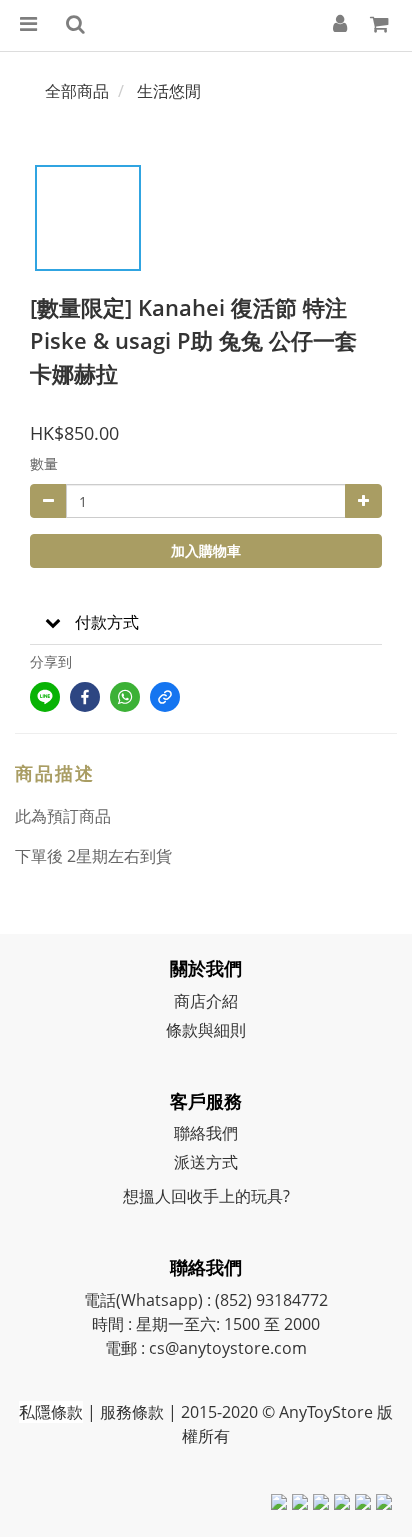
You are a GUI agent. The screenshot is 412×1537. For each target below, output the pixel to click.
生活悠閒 (169, 91)
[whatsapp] (125, 697)
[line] (45, 697)
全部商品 (77, 91)
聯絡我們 (206, 1133)
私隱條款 (51, 1412)
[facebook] (85, 697)
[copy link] (165, 697)
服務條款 (132, 1412)
